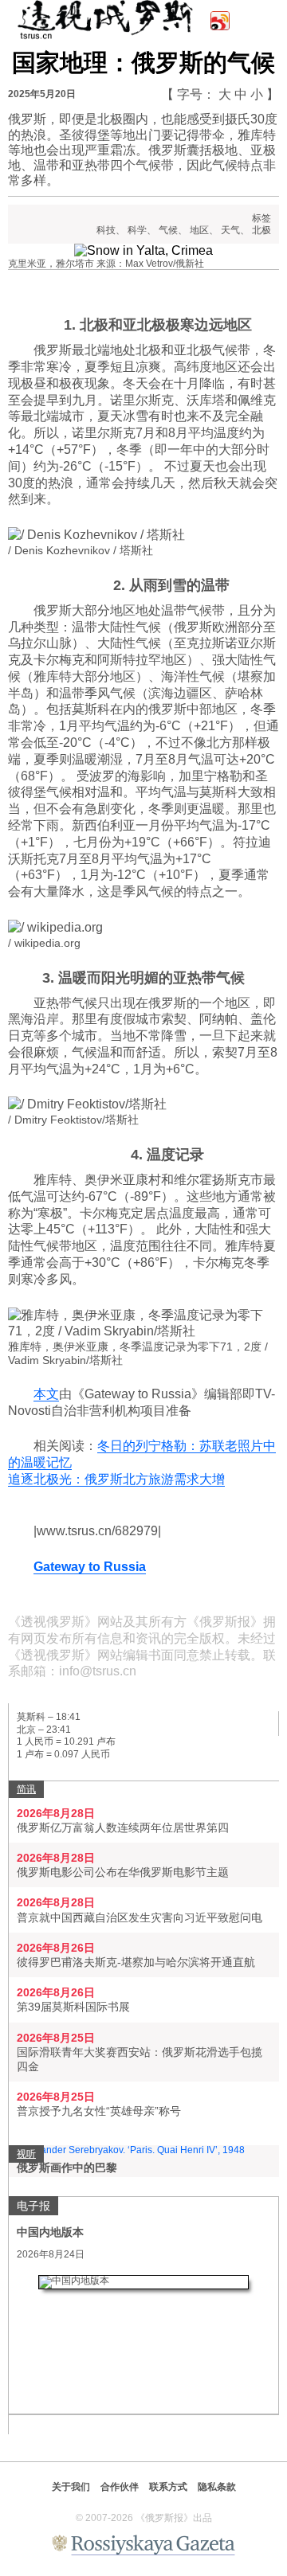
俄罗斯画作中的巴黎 (67, 2168)
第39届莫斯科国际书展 (73, 2007)
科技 (106, 230)
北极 (261, 230)
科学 (137, 230)
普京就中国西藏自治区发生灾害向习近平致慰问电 (140, 1917)
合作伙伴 (120, 2487)
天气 (230, 230)
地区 (199, 230)
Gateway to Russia (90, 1567)
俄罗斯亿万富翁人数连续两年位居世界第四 (123, 1827)
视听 (26, 2154)
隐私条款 (217, 2487)
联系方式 (168, 2487)
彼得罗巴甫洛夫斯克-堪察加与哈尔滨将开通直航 (136, 1962)
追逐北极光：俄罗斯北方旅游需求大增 (116, 1479)
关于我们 (71, 2487)
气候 (168, 230)
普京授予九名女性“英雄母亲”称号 (99, 2111)
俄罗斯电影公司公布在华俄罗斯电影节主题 (123, 1872)
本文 (46, 1394)
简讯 (26, 1789)
